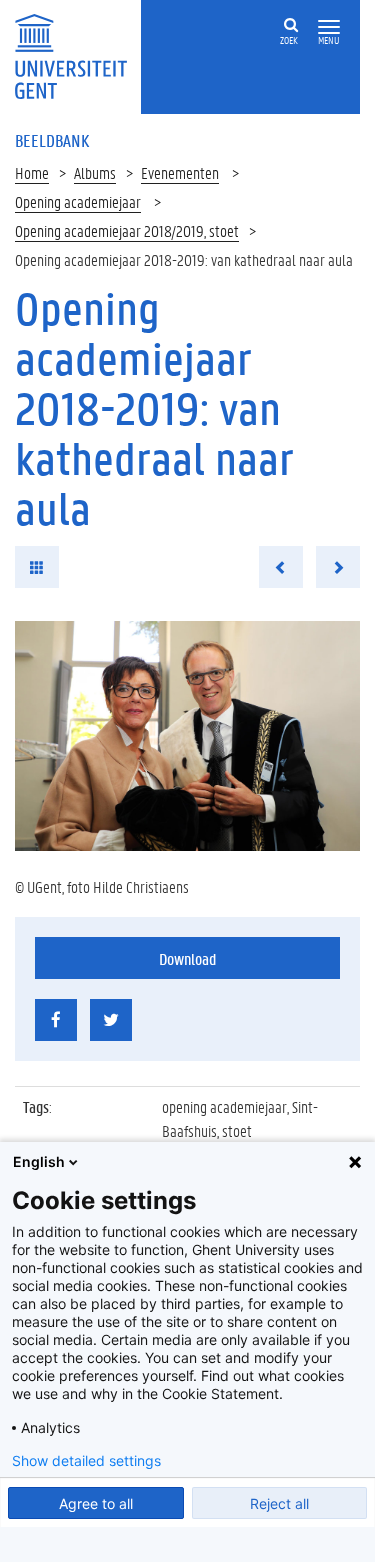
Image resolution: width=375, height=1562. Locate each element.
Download (187, 958)
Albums (95, 172)
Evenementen (180, 172)
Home (32, 172)
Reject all (279, 1503)
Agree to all (96, 1503)
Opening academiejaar (78, 201)
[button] (329, 27)
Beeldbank (52, 140)
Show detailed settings (86, 1461)
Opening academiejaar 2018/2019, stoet (127, 230)
